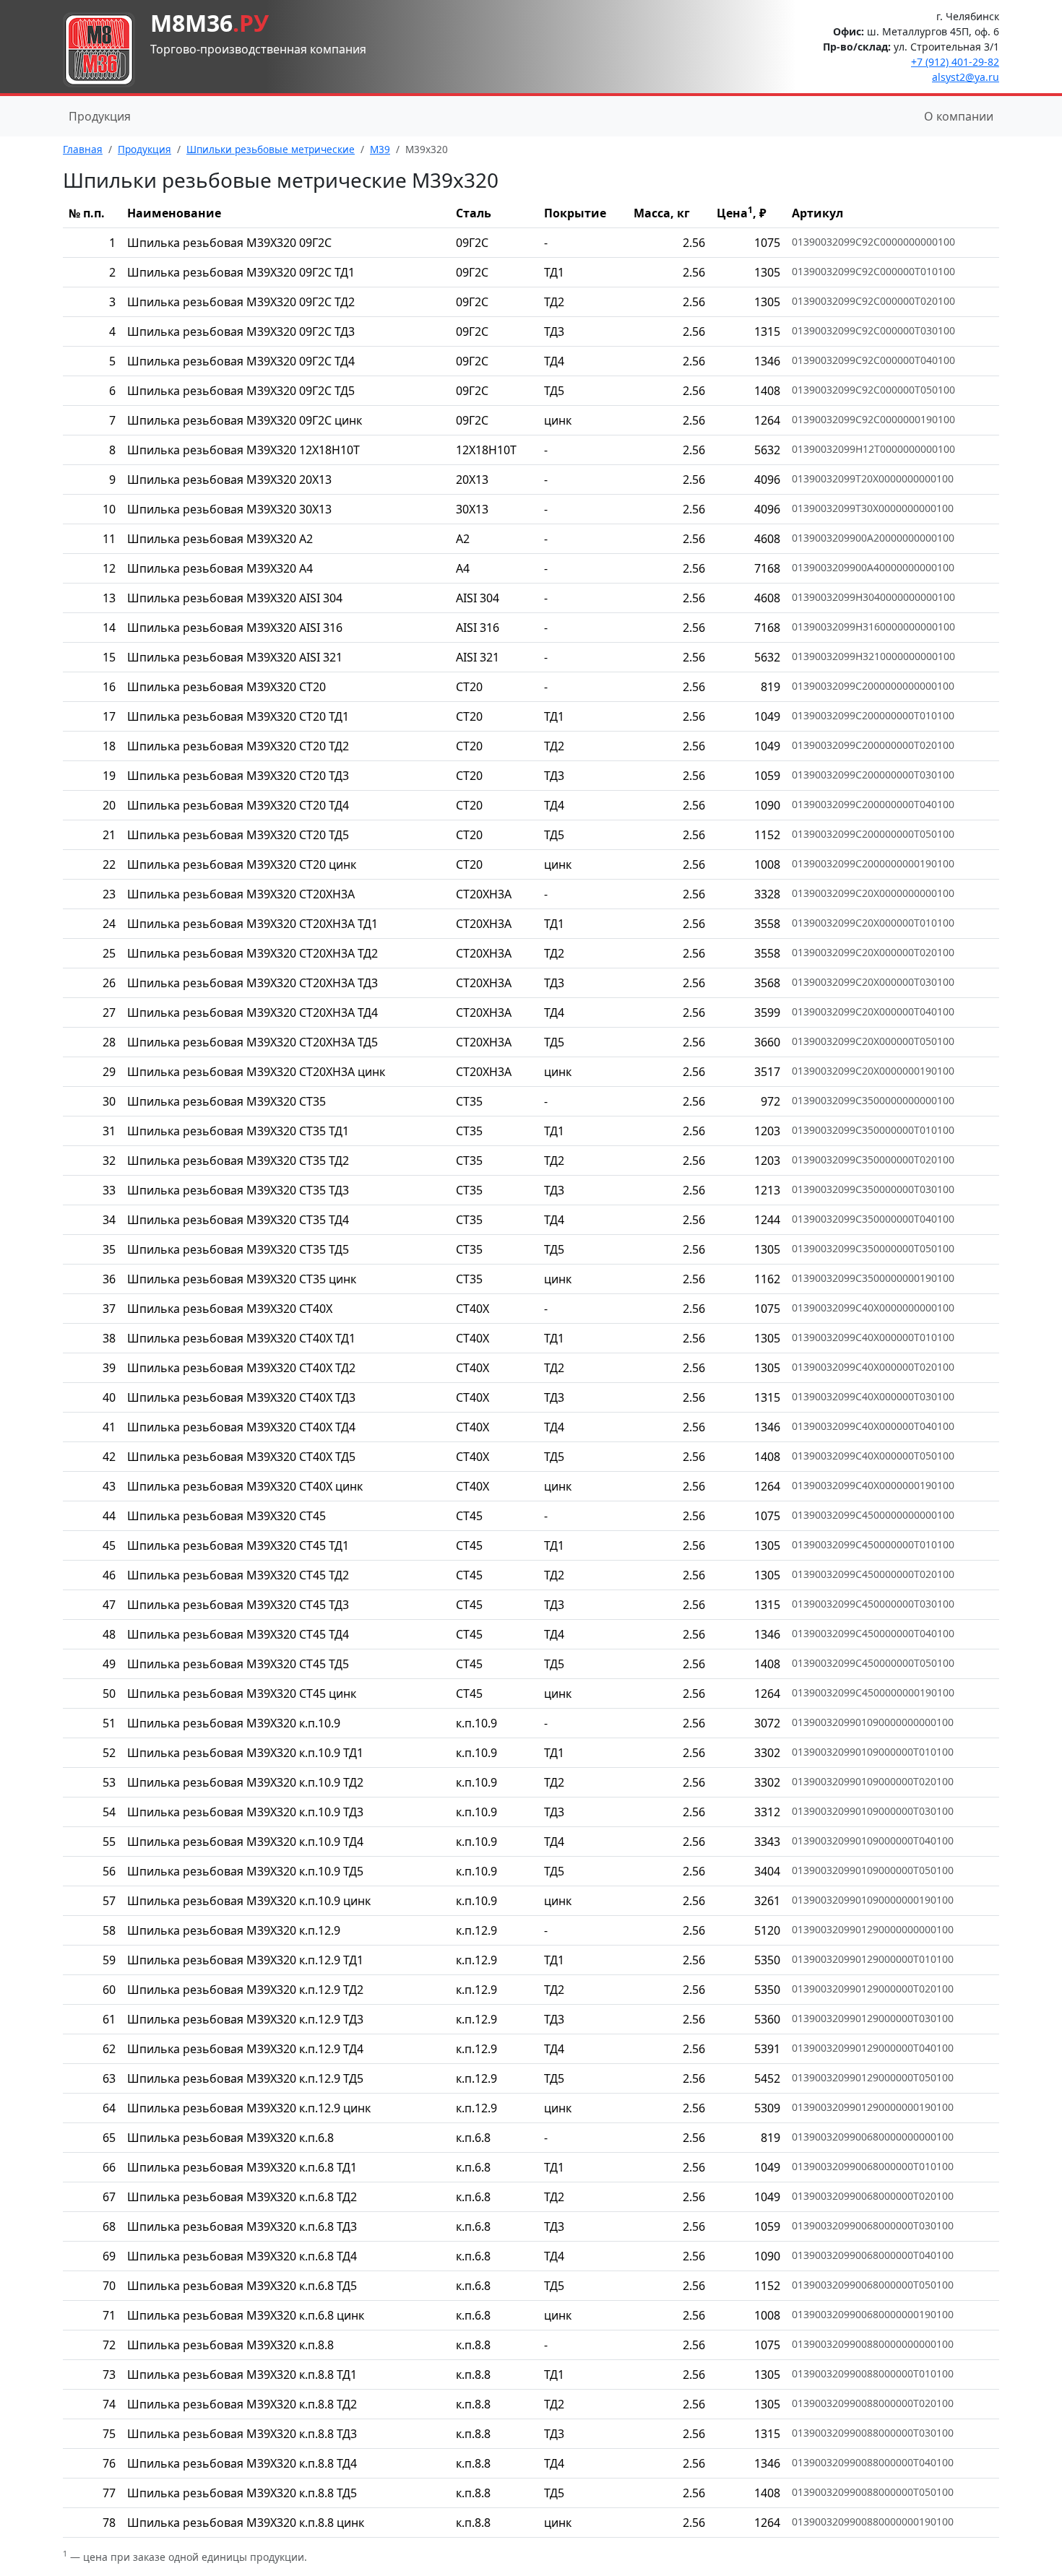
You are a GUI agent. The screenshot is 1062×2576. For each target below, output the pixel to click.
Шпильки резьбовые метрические (271, 149)
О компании (959, 116)
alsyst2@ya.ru (966, 77)
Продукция (100, 116)
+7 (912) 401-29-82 (955, 62)
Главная (83, 149)
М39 (380, 149)
